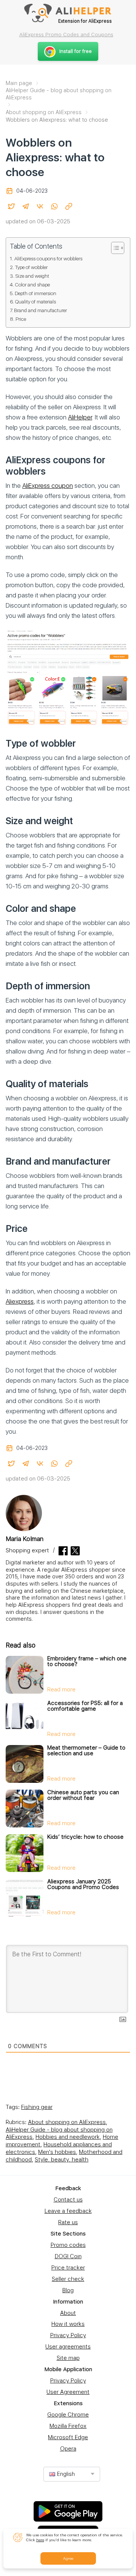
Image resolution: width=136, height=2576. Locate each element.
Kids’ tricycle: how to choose (85, 1837)
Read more (61, 1689)
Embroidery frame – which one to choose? (87, 1661)
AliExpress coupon (48, 486)
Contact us (68, 2200)
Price (21, 319)
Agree (68, 2558)
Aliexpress (20, 1301)
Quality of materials (36, 302)
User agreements (68, 2347)
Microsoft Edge (68, 2437)
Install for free (76, 51)
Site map (68, 2358)
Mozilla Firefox (68, 2426)
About (68, 2313)
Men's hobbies (57, 2152)
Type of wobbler (31, 267)
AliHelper (80, 417)
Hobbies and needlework (68, 2137)
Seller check (68, 2279)
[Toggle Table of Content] (114, 248)
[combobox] (72, 2474)
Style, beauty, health (62, 2160)
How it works (68, 2324)
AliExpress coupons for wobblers (48, 258)
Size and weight (32, 276)
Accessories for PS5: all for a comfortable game (85, 1706)
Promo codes (68, 2245)
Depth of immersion (36, 293)
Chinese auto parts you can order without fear (83, 1795)
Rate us (68, 2222)
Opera (68, 2449)
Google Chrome (68, 2415)
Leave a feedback (68, 2211)
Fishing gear (37, 2107)
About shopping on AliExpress (67, 2122)
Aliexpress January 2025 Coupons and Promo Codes (83, 1884)
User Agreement (68, 2392)
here (40, 2540)
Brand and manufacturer (40, 310)
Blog (68, 2290)
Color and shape (32, 285)
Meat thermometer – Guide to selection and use (86, 1751)
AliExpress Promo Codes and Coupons (66, 34)
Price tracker (68, 2268)
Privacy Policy (68, 2335)
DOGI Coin (68, 2256)
